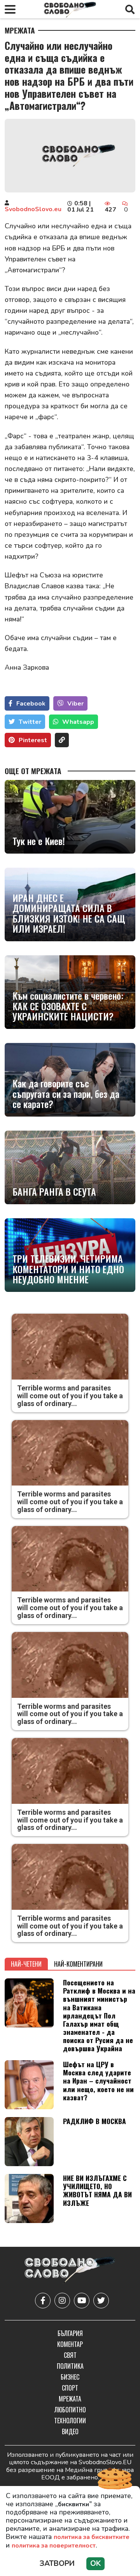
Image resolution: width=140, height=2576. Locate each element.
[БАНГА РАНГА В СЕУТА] (70, 1167)
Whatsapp (78, 722)
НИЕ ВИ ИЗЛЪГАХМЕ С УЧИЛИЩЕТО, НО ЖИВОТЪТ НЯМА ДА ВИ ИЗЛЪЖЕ (97, 2190)
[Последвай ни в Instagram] (62, 2301)
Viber (75, 704)
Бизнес (70, 2377)
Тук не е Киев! (39, 841)
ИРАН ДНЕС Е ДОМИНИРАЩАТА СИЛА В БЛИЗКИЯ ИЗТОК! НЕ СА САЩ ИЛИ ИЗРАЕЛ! (69, 913)
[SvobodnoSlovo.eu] (70, 2271)
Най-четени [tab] (26, 1964)
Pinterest (33, 740)
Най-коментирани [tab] (78, 1964)
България (70, 2333)
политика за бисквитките (92, 2537)
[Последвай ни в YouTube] (82, 2301)
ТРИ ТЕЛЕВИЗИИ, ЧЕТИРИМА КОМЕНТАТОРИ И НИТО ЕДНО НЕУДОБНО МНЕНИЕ (68, 1269)
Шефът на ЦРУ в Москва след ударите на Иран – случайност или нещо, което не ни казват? (98, 2080)
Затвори (57, 2564)
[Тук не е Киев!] (70, 817)
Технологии (70, 2421)
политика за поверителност (54, 2546)
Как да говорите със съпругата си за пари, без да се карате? (66, 1093)
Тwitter (30, 722)
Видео (70, 2431)
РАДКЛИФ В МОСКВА (94, 2121)
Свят (70, 2355)
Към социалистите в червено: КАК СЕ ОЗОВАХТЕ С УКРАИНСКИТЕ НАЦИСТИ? (68, 1006)
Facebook (31, 704)
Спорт (70, 2388)
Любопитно (70, 2410)
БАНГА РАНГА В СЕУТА (54, 1191)
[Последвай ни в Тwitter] (101, 2301)
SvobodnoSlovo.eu (33, 209)
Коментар (70, 2344)
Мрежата (20, 30)
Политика (70, 2366)
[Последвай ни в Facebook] (43, 2301)
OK (95, 2564)
